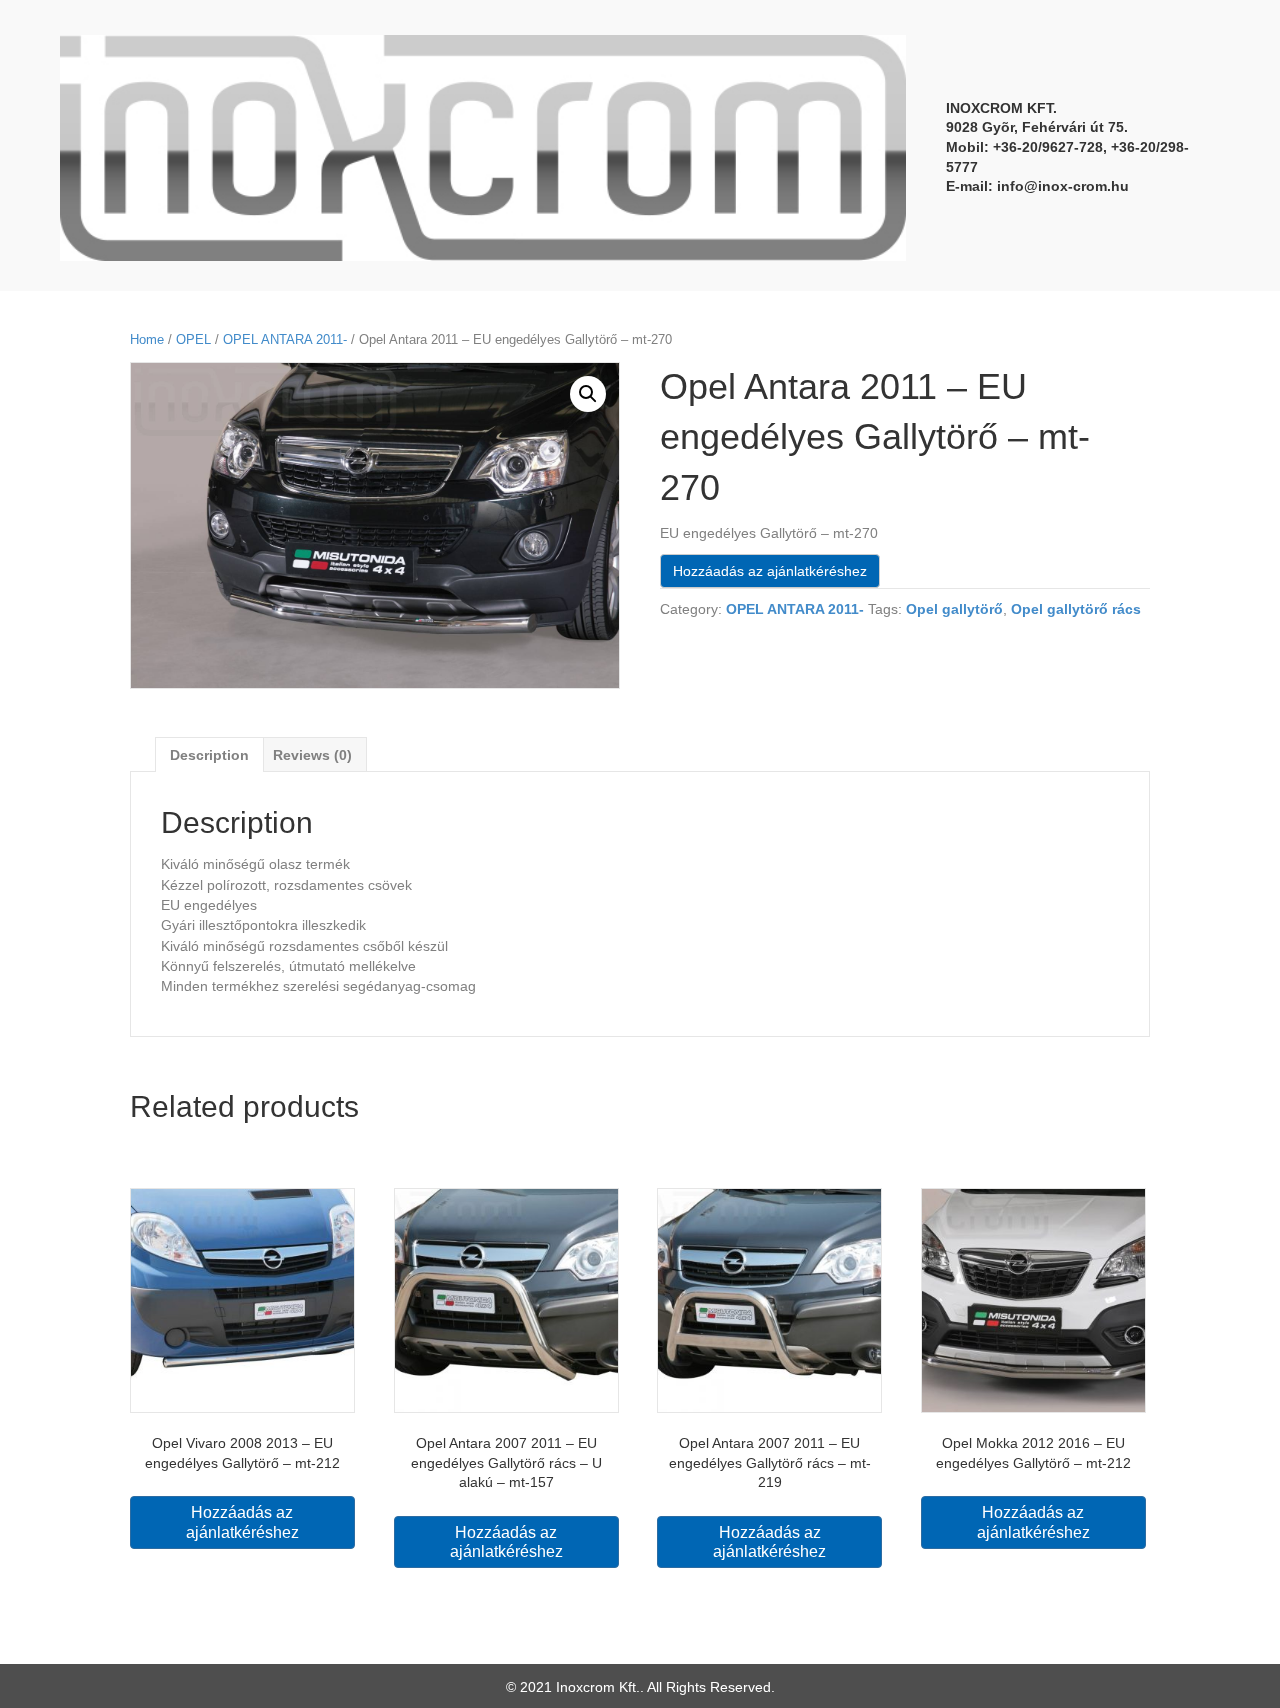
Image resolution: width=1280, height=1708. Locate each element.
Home (147, 339)
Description (209, 755)
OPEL (193, 339)
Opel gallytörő (954, 609)
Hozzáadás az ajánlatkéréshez (770, 571)
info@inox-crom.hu (1063, 186)
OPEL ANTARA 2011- (285, 339)
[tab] (209, 754)
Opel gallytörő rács (1076, 609)
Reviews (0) (312, 755)
